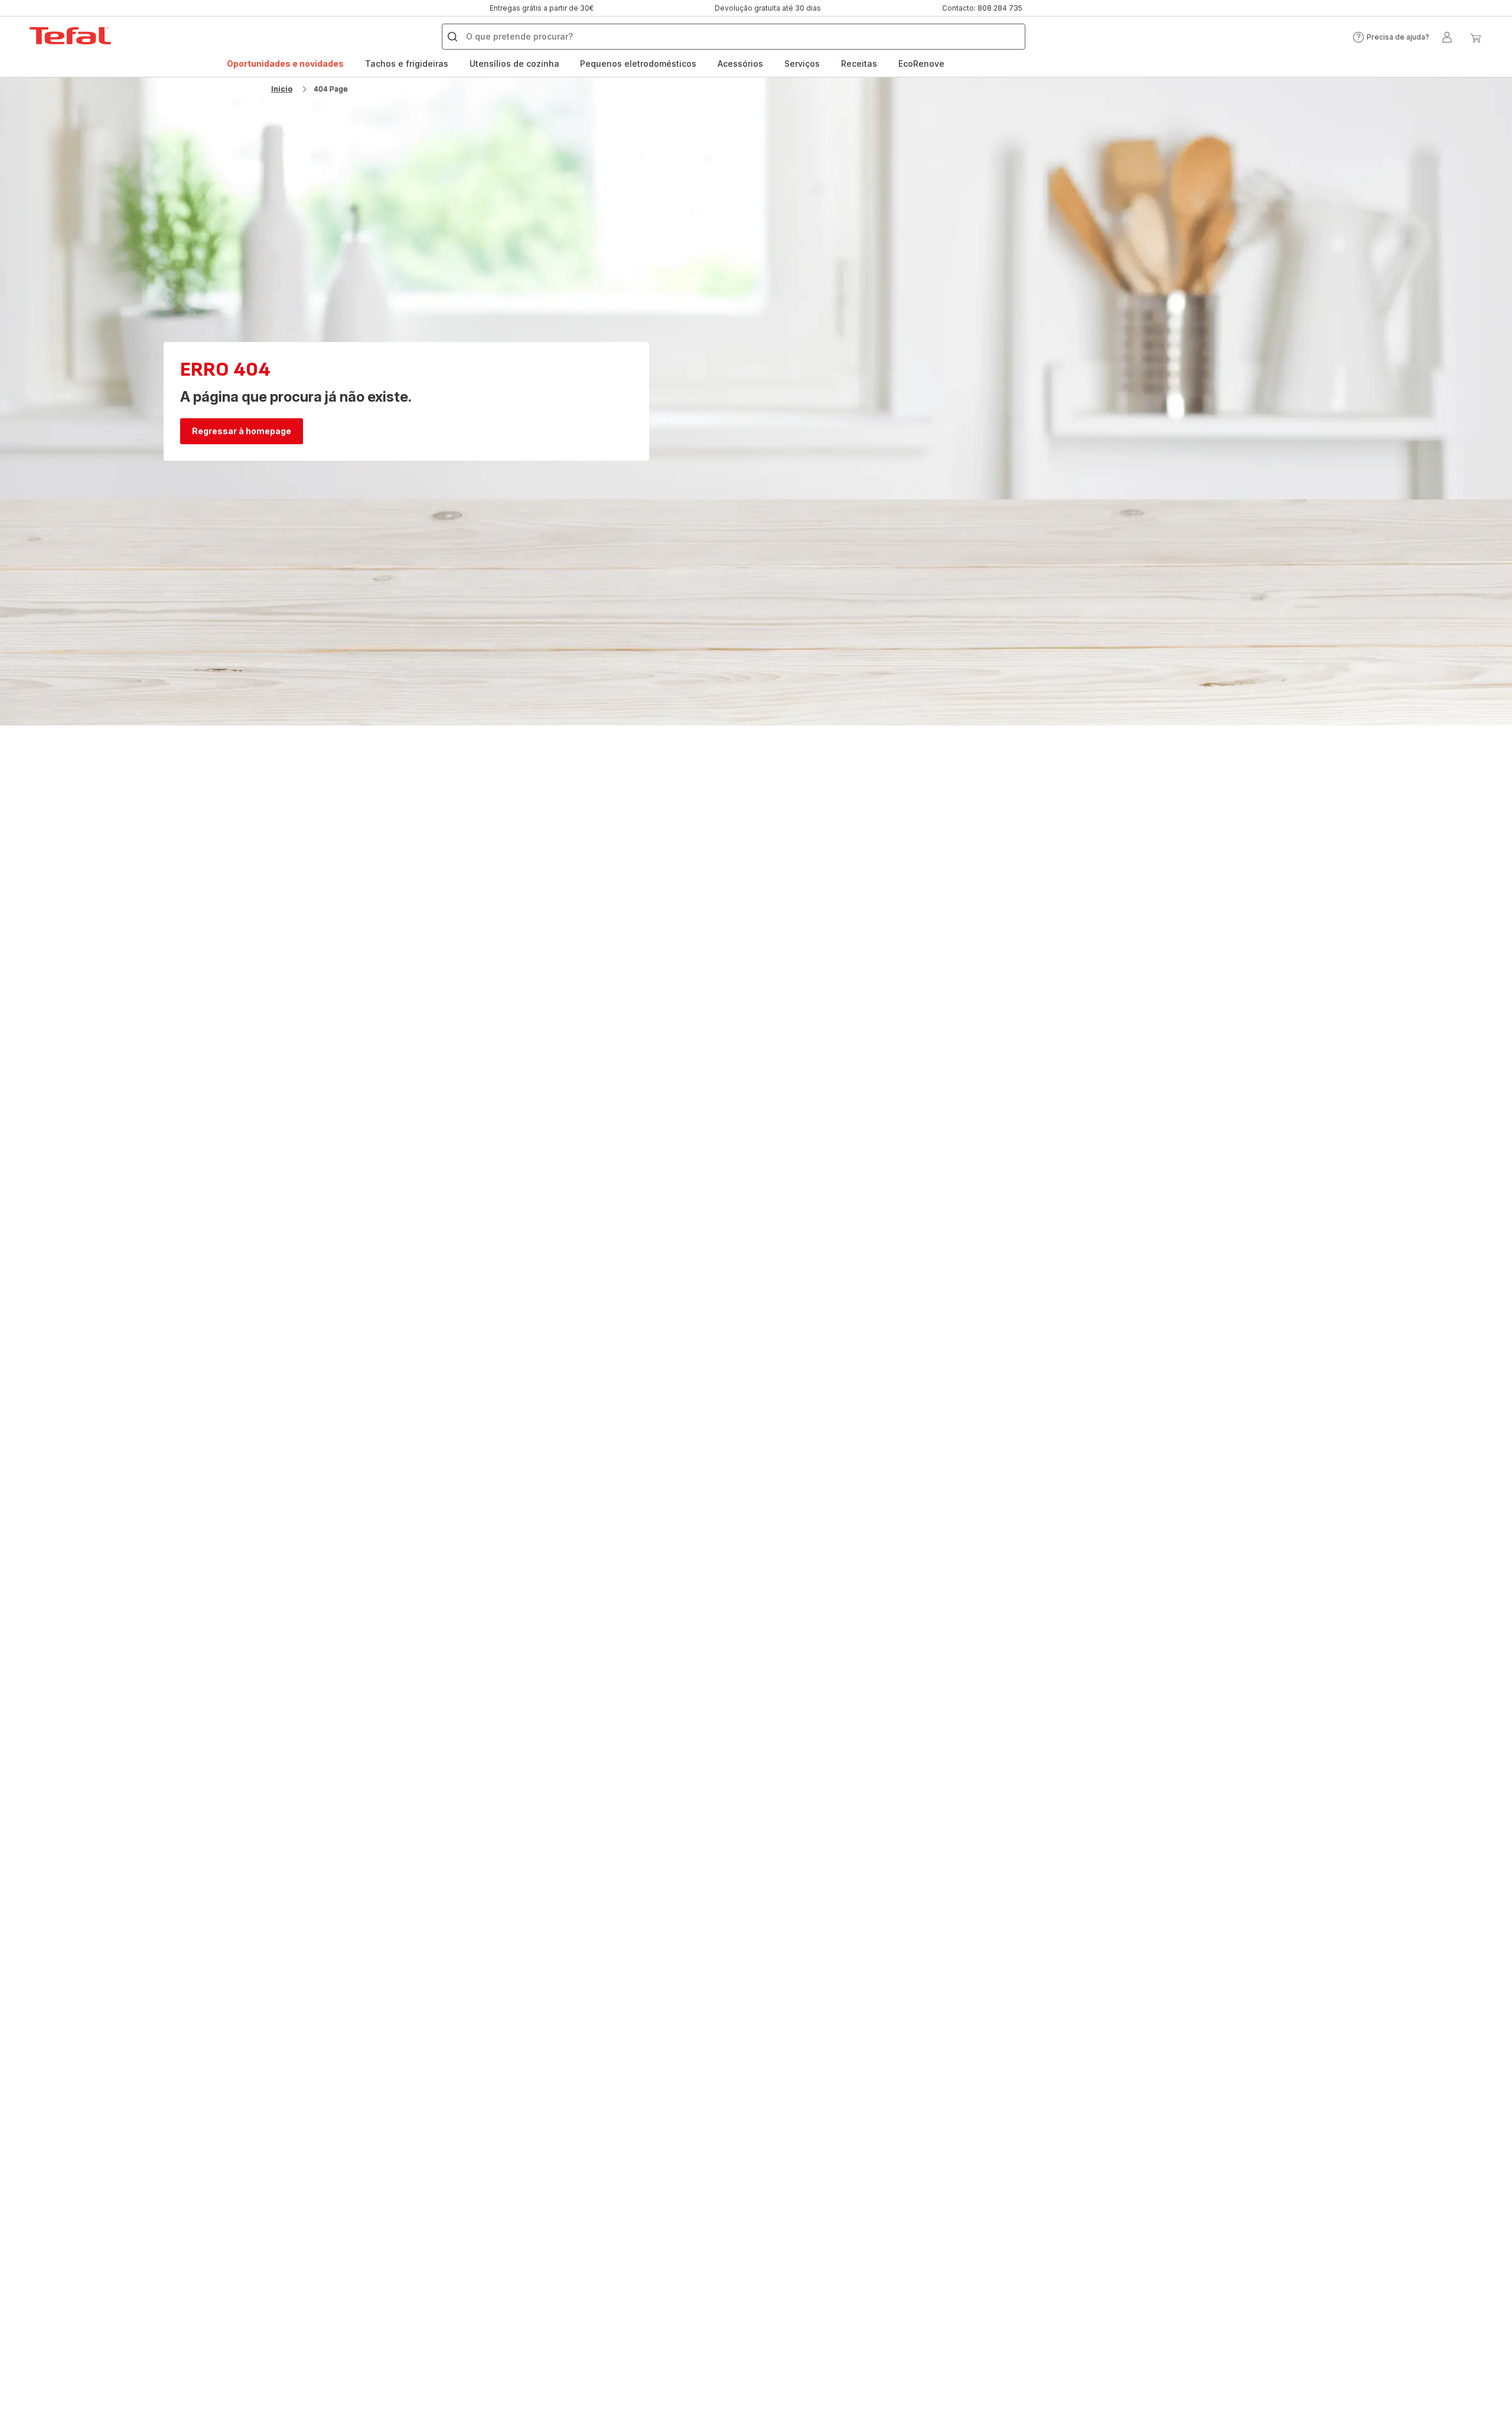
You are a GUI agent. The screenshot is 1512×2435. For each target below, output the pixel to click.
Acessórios (740, 64)
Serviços (802, 64)
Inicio (282, 89)
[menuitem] (285, 64)
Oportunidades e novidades (285, 64)
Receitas (859, 64)
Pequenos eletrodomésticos (638, 64)
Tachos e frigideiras (407, 64)
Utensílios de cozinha (514, 64)
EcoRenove (921, 64)
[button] (1391, 37)
